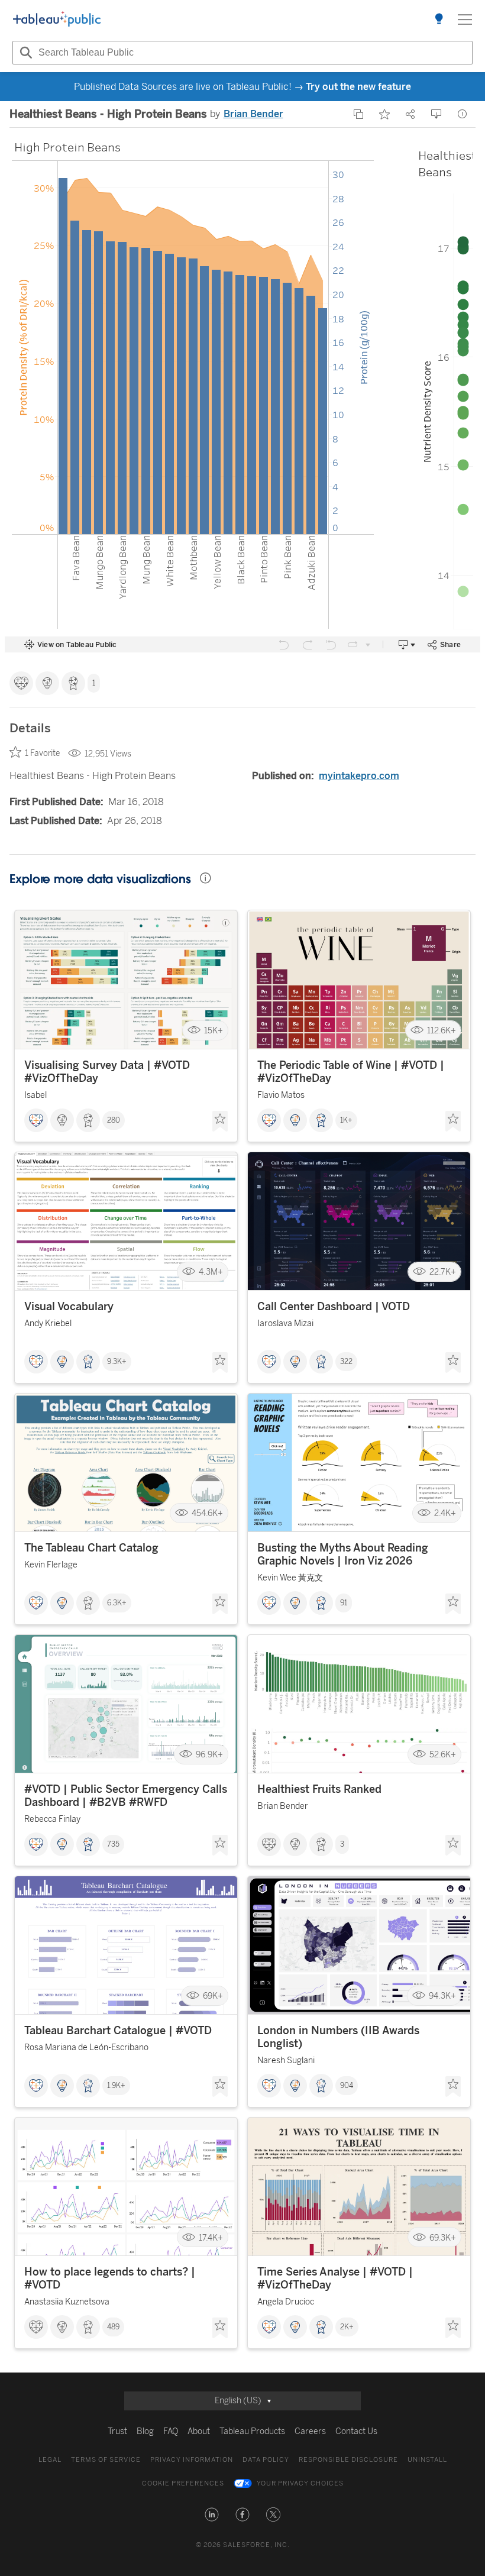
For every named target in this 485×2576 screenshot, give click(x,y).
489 (113, 2327)
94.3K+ (442, 1996)
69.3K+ (443, 2237)
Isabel (35, 1095)
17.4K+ (211, 2237)
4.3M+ (211, 1272)
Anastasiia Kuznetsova (67, 2302)
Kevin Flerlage (51, 1565)
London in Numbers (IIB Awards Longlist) (338, 2037)
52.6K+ (443, 1755)
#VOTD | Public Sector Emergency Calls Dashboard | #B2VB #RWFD (126, 1796)
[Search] (24, 53)
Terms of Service (106, 2460)
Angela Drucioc (286, 2302)
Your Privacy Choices (300, 2483)
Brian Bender (253, 114)
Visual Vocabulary (69, 1307)
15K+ (214, 1030)
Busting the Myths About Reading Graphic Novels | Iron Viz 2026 (343, 1554)
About (199, 2431)
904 (347, 2086)
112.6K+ (442, 1030)
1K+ (346, 1120)
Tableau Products (252, 2431)
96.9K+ (209, 1755)
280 (114, 1120)
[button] (212, 2514)
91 (344, 1603)
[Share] (410, 114)
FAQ (171, 2431)
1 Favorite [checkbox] (42, 753)
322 (346, 1362)
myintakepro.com (359, 776)
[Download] (436, 114)
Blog (145, 2431)
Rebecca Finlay (52, 1819)
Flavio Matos (281, 1095)
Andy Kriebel (48, 1323)
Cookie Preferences (183, 2483)
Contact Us (356, 2431)
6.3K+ (117, 1603)
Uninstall (427, 2460)
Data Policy (266, 2460)
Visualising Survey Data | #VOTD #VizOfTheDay (107, 1072)
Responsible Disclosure (348, 2460)
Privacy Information (192, 2460)
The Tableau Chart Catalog (91, 1548)
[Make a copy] (358, 114)
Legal (50, 2460)
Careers (310, 2431)
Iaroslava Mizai (285, 1323)
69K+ (213, 1996)
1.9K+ (116, 2086)
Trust (117, 2431)
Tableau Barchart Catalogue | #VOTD (118, 2031)
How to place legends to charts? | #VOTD (110, 2278)
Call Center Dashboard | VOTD (334, 1307)
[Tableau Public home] (57, 20)
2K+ (347, 2327)
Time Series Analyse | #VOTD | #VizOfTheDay (335, 2278)
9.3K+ (117, 1362)
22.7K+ (443, 1272)
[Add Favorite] (384, 114)
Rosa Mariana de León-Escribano (86, 2047)
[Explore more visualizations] (439, 20)
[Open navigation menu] (465, 20)
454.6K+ (207, 1513)
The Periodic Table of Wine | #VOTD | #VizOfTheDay (351, 1072)
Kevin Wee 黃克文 (290, 1578)
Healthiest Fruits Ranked (319, 1789)
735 (113, 1844)
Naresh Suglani (286, 2061)
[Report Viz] (463, 114)
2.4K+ (445, 1513)
